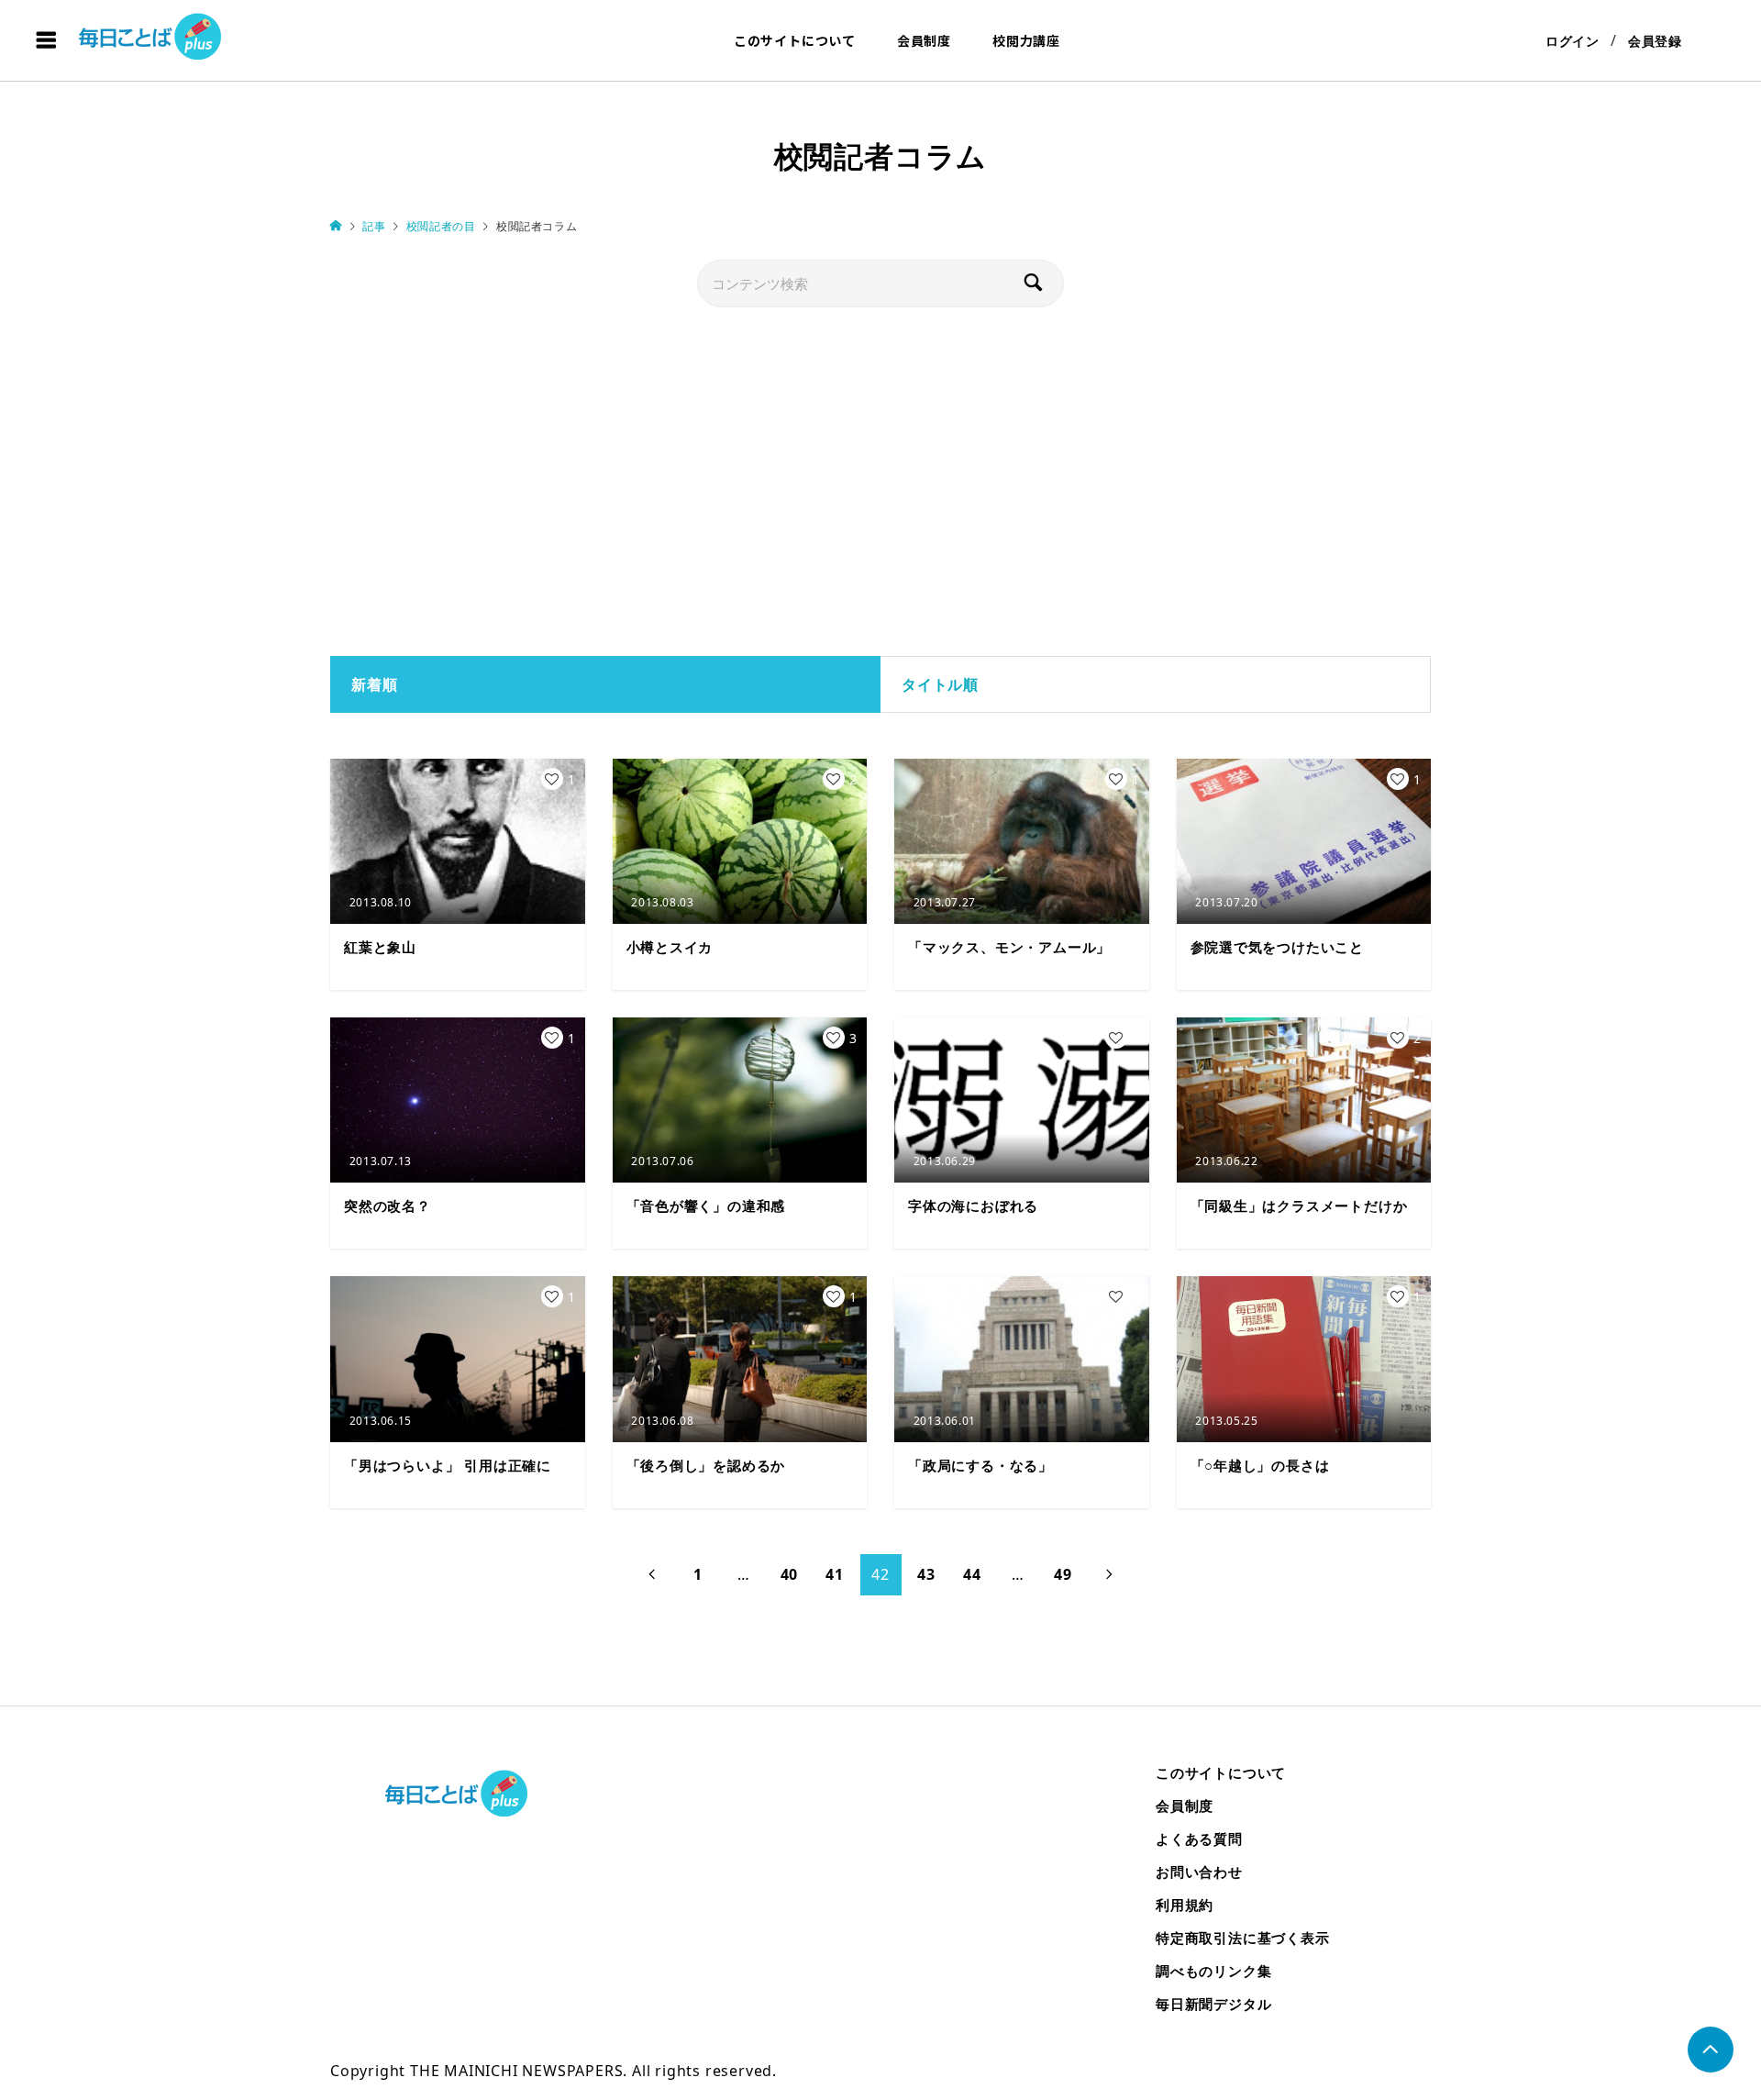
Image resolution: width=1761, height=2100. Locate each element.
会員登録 (1655, 41)
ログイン (1573, 41)
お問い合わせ (1199, 1872)
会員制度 (924, 40)
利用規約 (1185, 1905)
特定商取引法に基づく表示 (1243, 1938)
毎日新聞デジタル (1213, 2004)
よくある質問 (1199, 1839)
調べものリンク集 (1213, 1971)
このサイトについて (795, 40)
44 (972, 1574)
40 (790, 1574)
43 (926, 1574)
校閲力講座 (1026, 40)
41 (835, 1574)
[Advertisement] (880, 482)
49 (1063, 1574)
